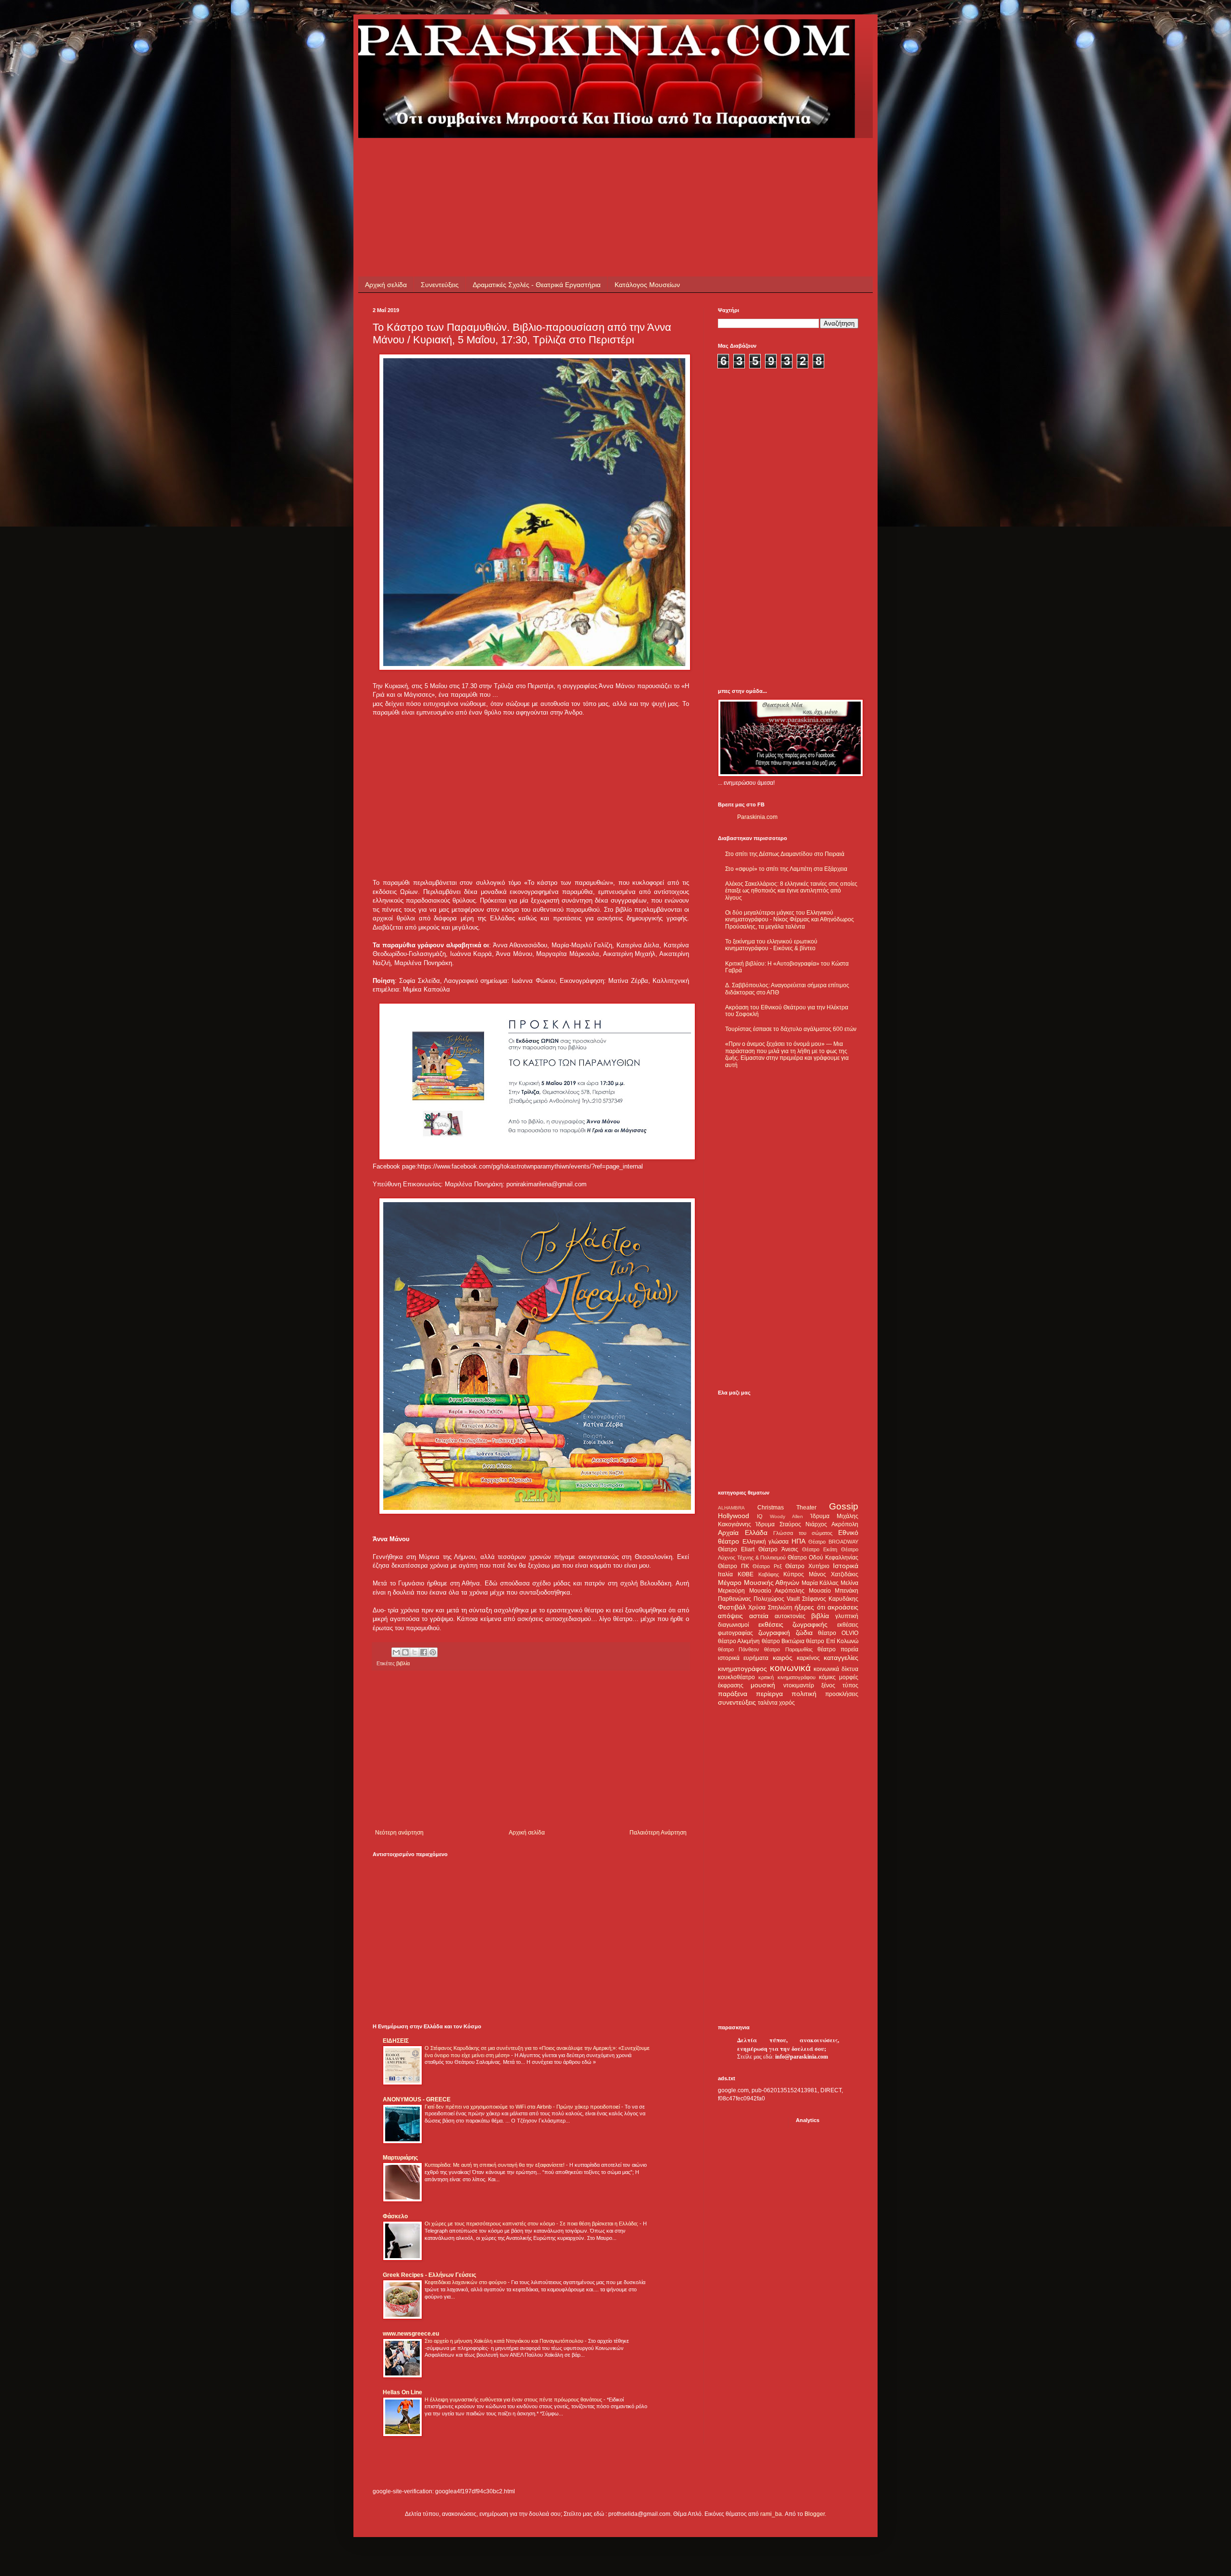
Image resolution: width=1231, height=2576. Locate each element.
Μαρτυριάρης (400, 2158)
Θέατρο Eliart (736, 1549)
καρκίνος (808, 1658)
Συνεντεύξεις (440, 285)
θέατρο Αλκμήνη (739, 1641)
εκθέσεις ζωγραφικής (793, 1624)
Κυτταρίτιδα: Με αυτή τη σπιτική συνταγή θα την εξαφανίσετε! (495, 2165)
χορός (787, 1703)
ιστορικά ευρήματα (743, 1658)
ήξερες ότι (810, 1607)
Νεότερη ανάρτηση (399, 1833)
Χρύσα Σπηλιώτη (770, 1608)
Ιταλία (725, 1574)
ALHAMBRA (731, 1508)
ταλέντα (768, 1703)
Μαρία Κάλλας (820, 1583)
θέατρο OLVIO (838, 1633)
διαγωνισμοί (734, 1625)
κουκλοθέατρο (736, 1677)
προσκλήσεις (842, 1694)
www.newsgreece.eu (411, 2334)
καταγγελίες (841, 1658)
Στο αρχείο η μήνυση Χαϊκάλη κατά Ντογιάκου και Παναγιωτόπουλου (505, 2341)
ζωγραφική (774, 1633)
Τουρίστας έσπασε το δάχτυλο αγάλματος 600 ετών (791, 1029)
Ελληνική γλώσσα (766, 1542)
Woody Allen (786, 1516)
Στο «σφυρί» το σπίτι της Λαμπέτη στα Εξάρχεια (786, 869)
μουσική (763, 1685)
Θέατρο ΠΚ (734, 1566)
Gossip (844, 1506)
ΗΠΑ (798, 1541)
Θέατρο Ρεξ (767, 1566)
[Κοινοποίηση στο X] (415, 1652)
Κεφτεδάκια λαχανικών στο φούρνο (466, 2282)
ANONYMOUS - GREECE (417, 2099)
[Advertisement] (548, 160)
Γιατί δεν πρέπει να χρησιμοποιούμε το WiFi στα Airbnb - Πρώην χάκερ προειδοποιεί (523, 2107)
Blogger (815, 2514)
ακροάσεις (843, 1607)
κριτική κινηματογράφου (787, 1677)
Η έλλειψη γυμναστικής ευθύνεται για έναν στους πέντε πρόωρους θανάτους (514, 2400)
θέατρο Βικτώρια (783, 1641)
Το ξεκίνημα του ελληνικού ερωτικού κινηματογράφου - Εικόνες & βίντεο (771, 945)
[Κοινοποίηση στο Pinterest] (433, 1652)
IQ (760, 1516)
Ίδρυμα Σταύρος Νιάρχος (791, 1524)
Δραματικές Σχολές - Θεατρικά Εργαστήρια (537, 285)
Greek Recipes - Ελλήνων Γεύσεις (429, 2275)
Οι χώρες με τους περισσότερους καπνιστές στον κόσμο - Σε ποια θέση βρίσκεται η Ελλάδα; (532, 2224)
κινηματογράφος (742, 1669)
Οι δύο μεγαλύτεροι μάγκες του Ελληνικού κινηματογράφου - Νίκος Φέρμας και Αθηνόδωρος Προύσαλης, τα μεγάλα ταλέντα (790, 920)
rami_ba (771, 2514)
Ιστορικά (846, 1566)
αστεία (759, 1616)
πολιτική (804, 1694)
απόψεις (730, 1616)
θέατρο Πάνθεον (739, 1649)
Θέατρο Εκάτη (820, 1549)
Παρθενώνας (735, 1599)
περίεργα (769, 1694)
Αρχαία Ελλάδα (743, 1533)
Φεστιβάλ (732, 1607)
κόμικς (827, 1677)
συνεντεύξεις (737, 1702)
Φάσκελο (395, 2216)
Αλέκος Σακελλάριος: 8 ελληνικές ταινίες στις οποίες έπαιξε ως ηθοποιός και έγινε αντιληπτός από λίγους (791, 891)
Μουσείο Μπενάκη (834, 1591)
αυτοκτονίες (790, 1616)
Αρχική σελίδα (386, 285)
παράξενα (733, 1694)
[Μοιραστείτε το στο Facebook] (424, 1652)
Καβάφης (769, 1574)
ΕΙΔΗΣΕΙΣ (396, 2041)
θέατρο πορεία (838, 1649)
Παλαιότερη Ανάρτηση (658, 1833)
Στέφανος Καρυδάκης (830, 1599)
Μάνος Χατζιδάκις (834, 1574)
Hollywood (734, 1516)
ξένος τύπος (840, 1685)
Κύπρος (794, 1574)
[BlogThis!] (405, 1652)
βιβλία (403, 1663)
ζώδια (804, 1633)
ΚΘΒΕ (746, 1574)
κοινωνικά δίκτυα (836, 1669)
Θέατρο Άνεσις (778, 1549)
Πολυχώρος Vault (777, 1599)
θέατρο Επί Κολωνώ (832, 1641)
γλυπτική (847, 1616)
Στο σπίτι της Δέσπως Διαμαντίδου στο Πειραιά (785, 854)
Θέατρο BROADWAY (833, 1542)
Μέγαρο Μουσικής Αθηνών (759, 1583)
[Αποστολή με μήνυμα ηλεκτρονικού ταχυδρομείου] (396, 1652)
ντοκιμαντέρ (799, 1685)
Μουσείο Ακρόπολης (777, 1591)
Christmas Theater (787, 1508)
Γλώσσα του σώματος (803, 1533)
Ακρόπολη (845, 1524)
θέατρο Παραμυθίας (788, 1649)
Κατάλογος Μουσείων (647, 285)
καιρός (783, 1658)
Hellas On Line (402, 2392)
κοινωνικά (790, 1668)
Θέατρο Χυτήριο (807, 1566)
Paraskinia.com (757, 817)
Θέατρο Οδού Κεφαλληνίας (823, 1558)
